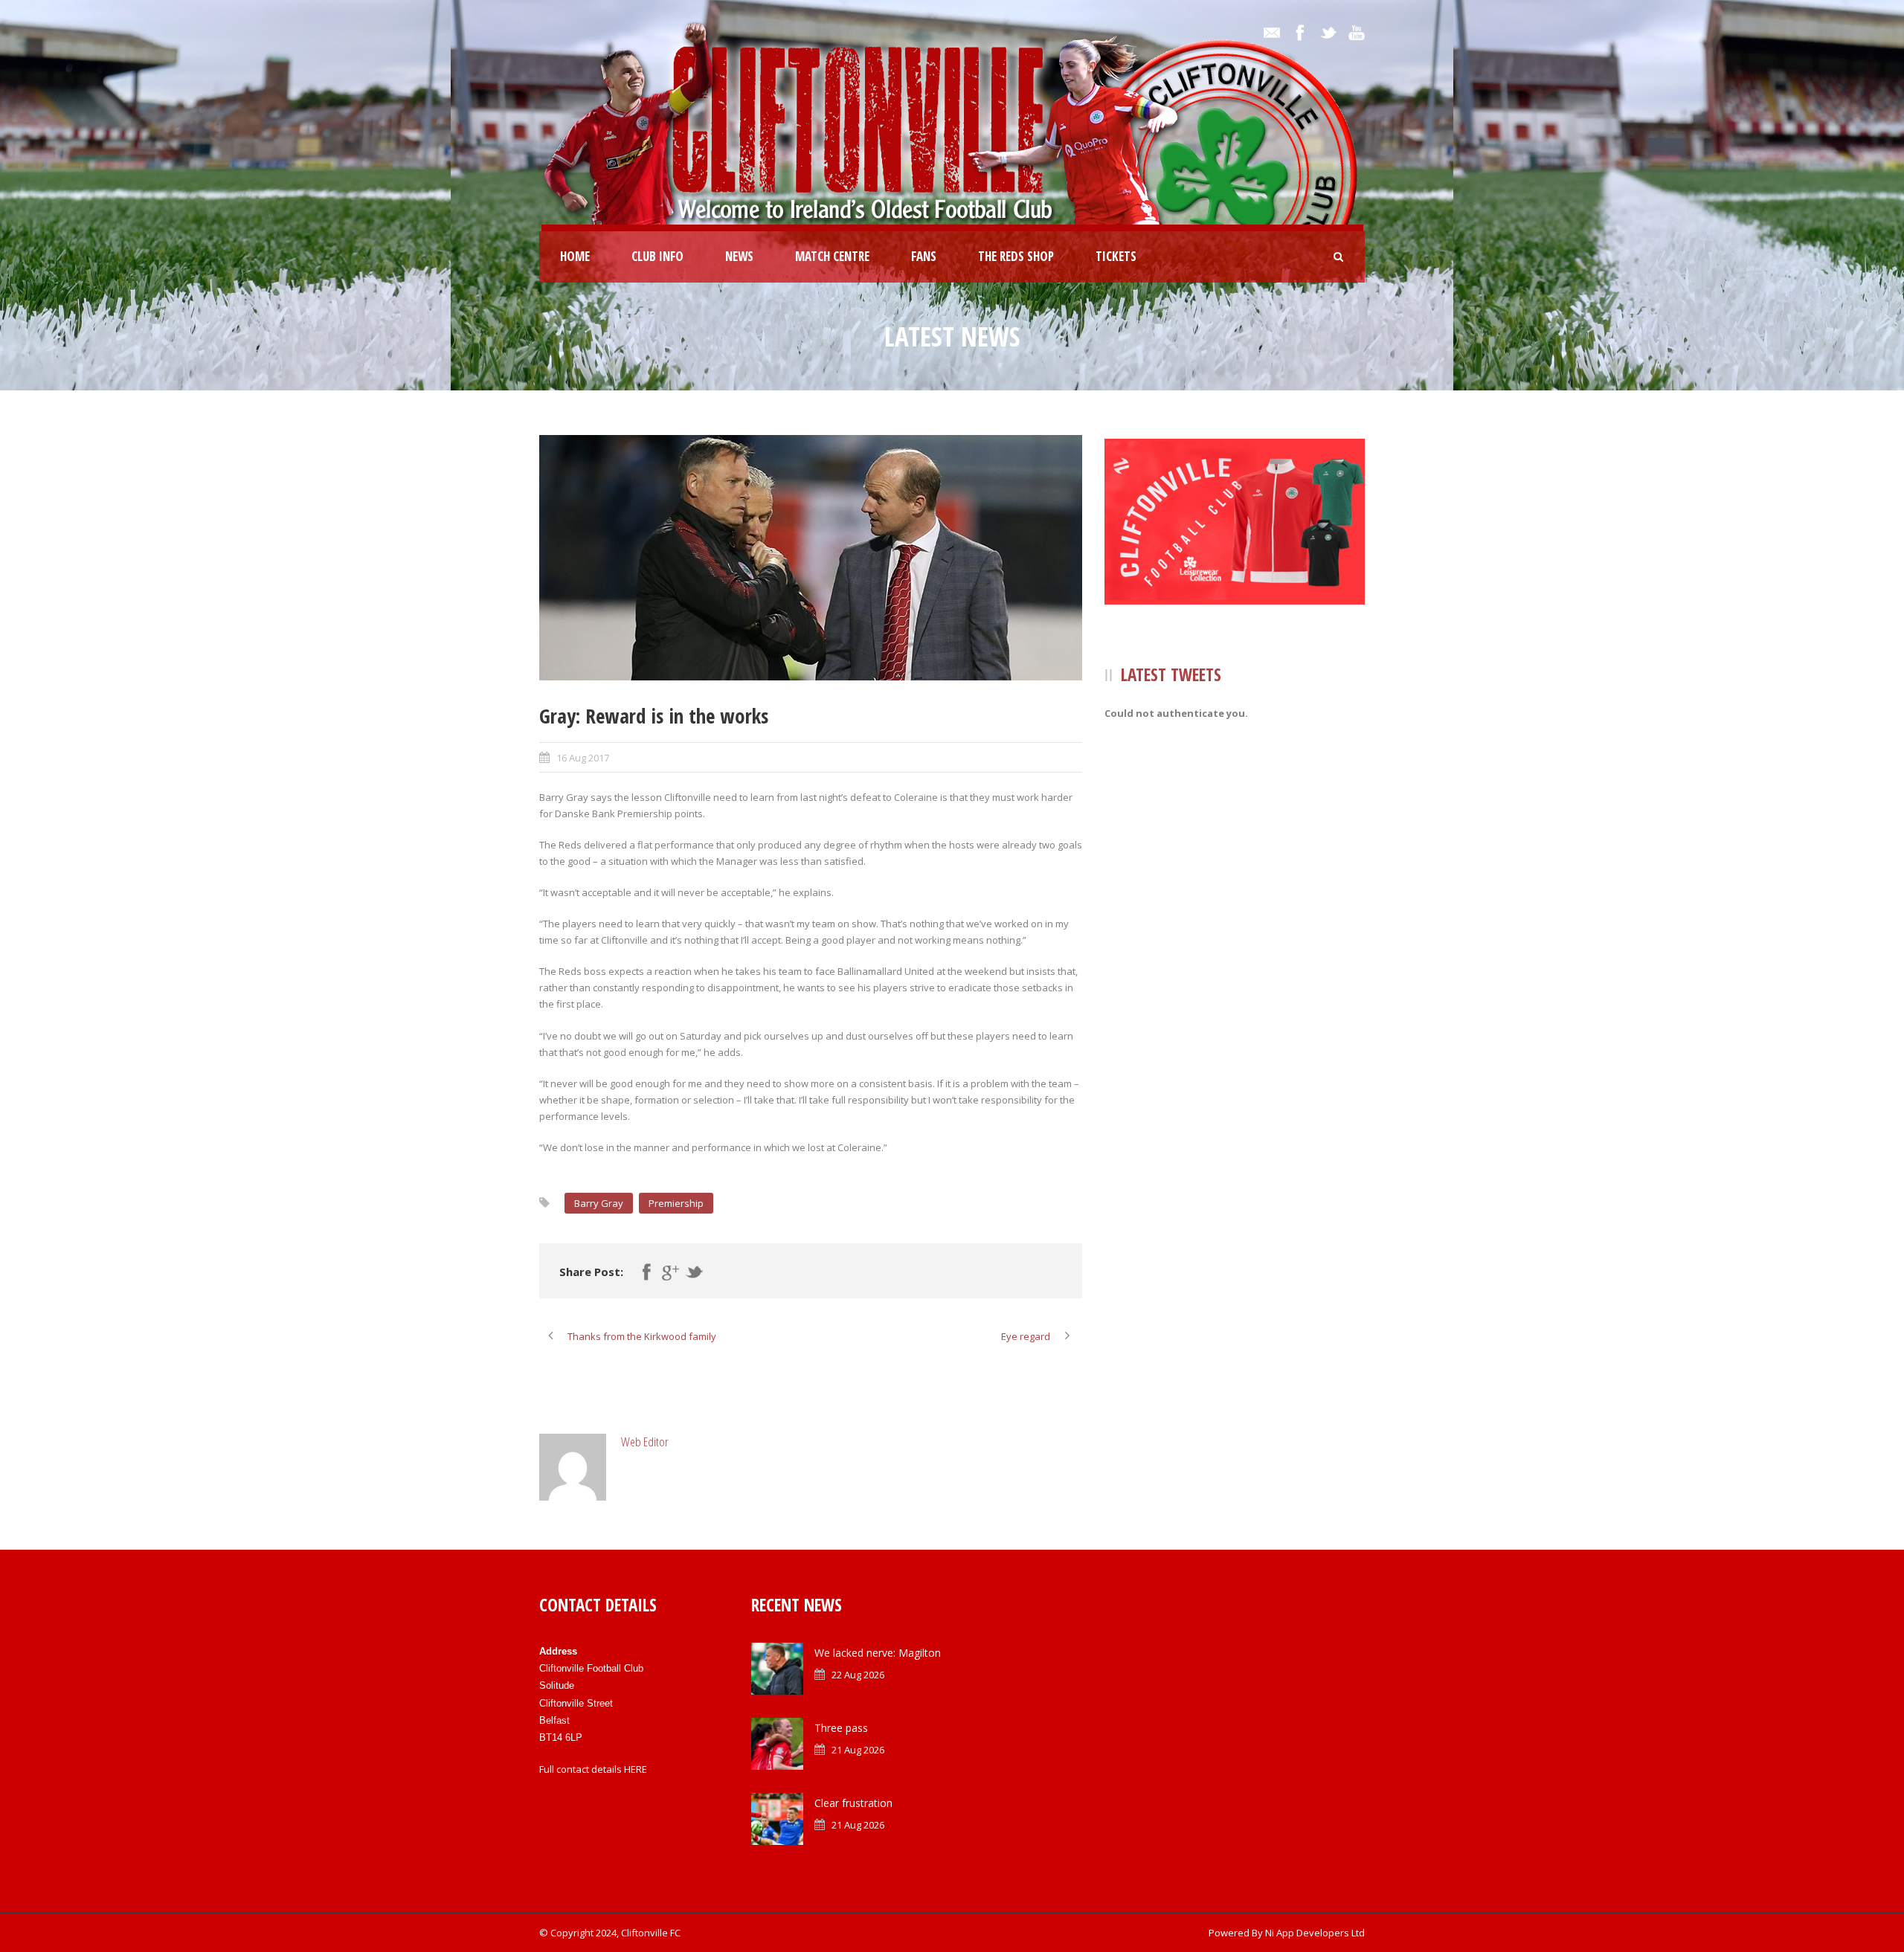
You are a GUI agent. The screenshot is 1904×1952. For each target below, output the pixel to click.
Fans (924, 256)
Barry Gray (599, 1203)
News (739, 256)
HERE (636, 1769)
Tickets (1116, 256)
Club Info (657, 256)
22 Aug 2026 (858, 1675)
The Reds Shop (1016, 256)
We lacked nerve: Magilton (878, 1653)
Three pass (841, 1728)
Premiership (676, 1203)
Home (575, 256)
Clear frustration (853, 1803)
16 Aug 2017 (583, 758)
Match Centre (832, 256)
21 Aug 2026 (858, 1750)
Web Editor (645, 1442)
